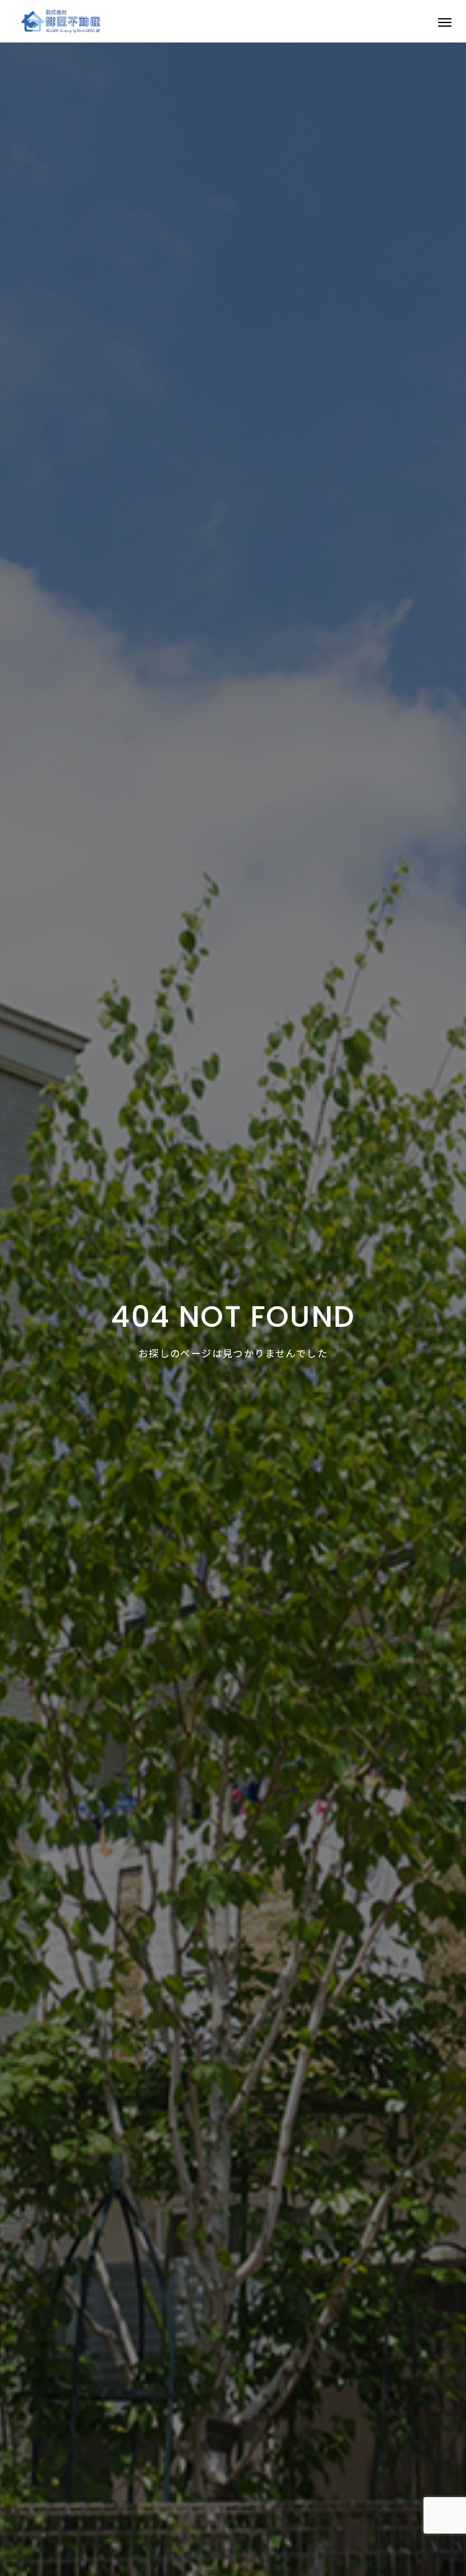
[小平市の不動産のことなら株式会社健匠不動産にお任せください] (61, 21)
